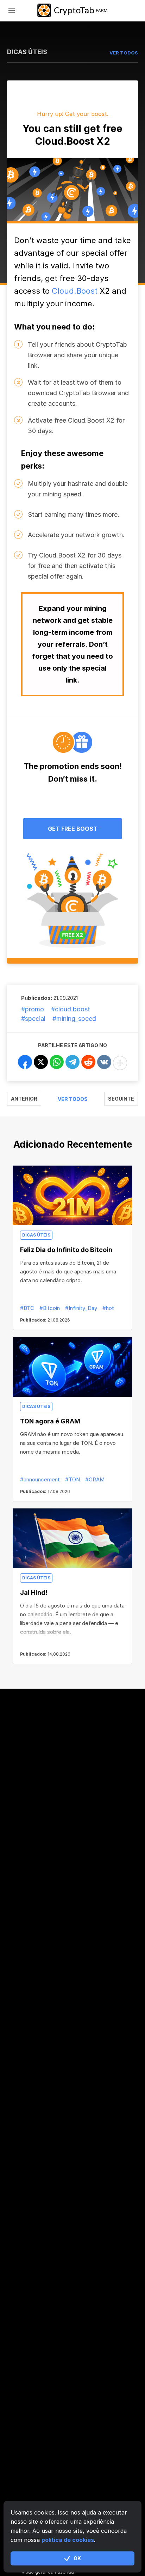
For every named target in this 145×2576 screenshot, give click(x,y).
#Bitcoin (50, 1308)
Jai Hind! (34, 1593)
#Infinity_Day (81, 1308)
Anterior (24, 1099)
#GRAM (95, 1479)
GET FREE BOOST (73, 829)
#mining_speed (74, 1019)
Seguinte (121, 1099)
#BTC (27, 1308)
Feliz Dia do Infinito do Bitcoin (66, 1250)
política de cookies (68, 2540)
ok (77, 2558)
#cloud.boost (71, 1009)
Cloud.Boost (75, 291)
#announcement (40, 1479)
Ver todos (73, 1099)
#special (33, 1019)
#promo (33, 1009)
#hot (108, 1308)
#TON (72, 1479)
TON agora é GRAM (50, 1421)
